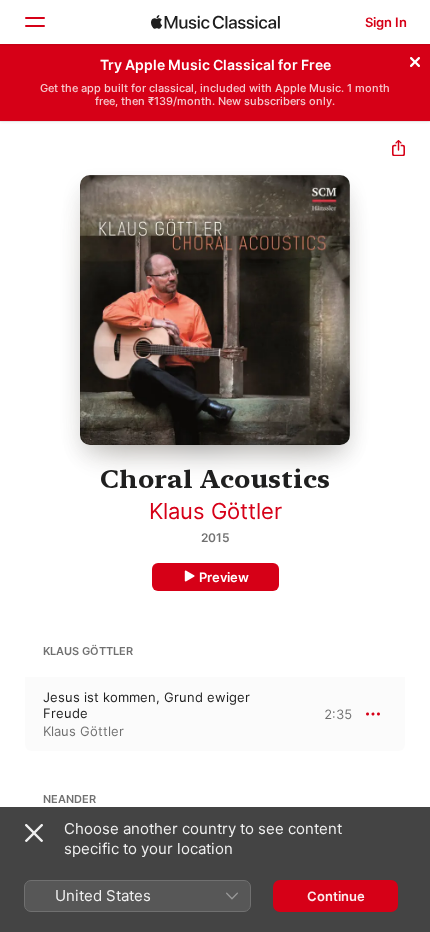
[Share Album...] (398, 150)
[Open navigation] (34, 22)
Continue (336, 896)
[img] (215, 22)
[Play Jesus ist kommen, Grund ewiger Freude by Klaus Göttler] (13, 714)
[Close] (415, 59)
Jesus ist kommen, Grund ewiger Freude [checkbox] (146, 705)
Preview (224, 577)
